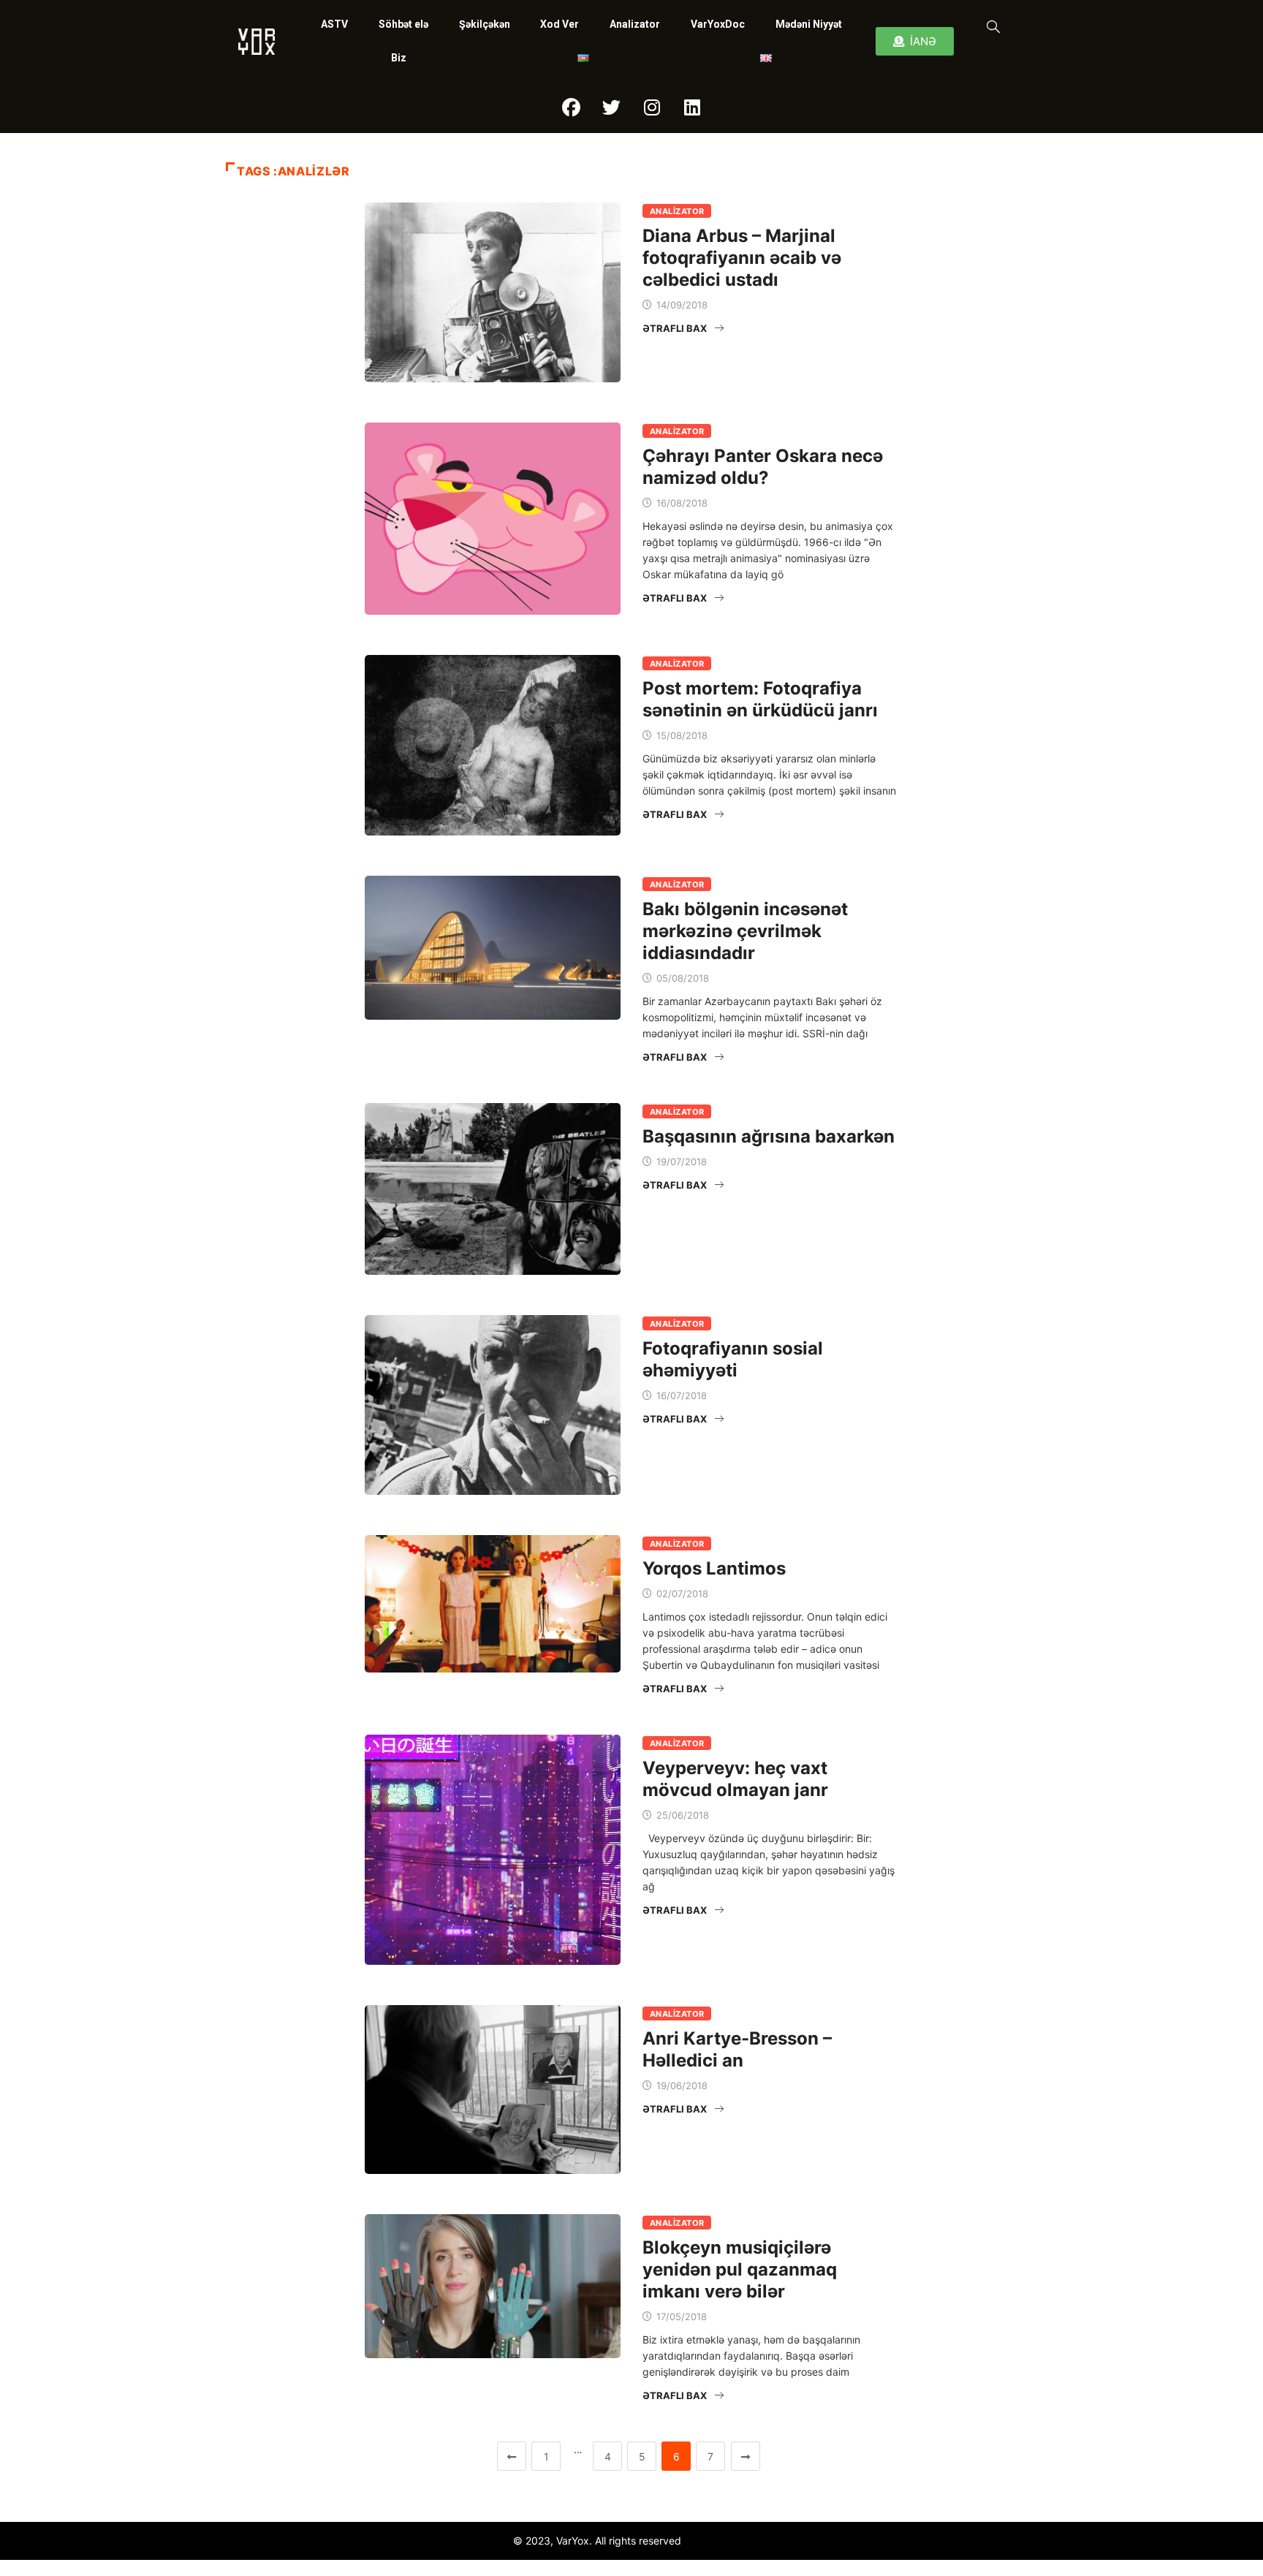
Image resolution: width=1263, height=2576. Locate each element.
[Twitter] (612, 107)
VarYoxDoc (718, 24)
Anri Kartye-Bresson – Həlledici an (737, 2049)
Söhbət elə (403, 24)
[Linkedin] (692, 107)
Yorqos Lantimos (714, 1568)
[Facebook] (572, 107)
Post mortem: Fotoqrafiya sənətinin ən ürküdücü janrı (760, 699)
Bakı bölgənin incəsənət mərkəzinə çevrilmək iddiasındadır (745, 931)
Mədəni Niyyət (809, 24)
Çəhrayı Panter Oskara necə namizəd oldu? (763, 467)
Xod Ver (560, 24)
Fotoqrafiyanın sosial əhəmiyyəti (733, 1359)
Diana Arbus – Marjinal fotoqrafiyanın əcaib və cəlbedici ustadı (742, 258)
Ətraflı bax (675, 328)
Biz (399, 58)
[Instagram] (652, 107)
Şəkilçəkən (485, 24)
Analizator (635, 24)
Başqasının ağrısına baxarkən (769, 1136)
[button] (990, 26)
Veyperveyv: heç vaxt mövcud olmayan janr (735, 1779)
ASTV (334, 24)
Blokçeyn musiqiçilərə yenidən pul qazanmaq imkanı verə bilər (740, 2269)
